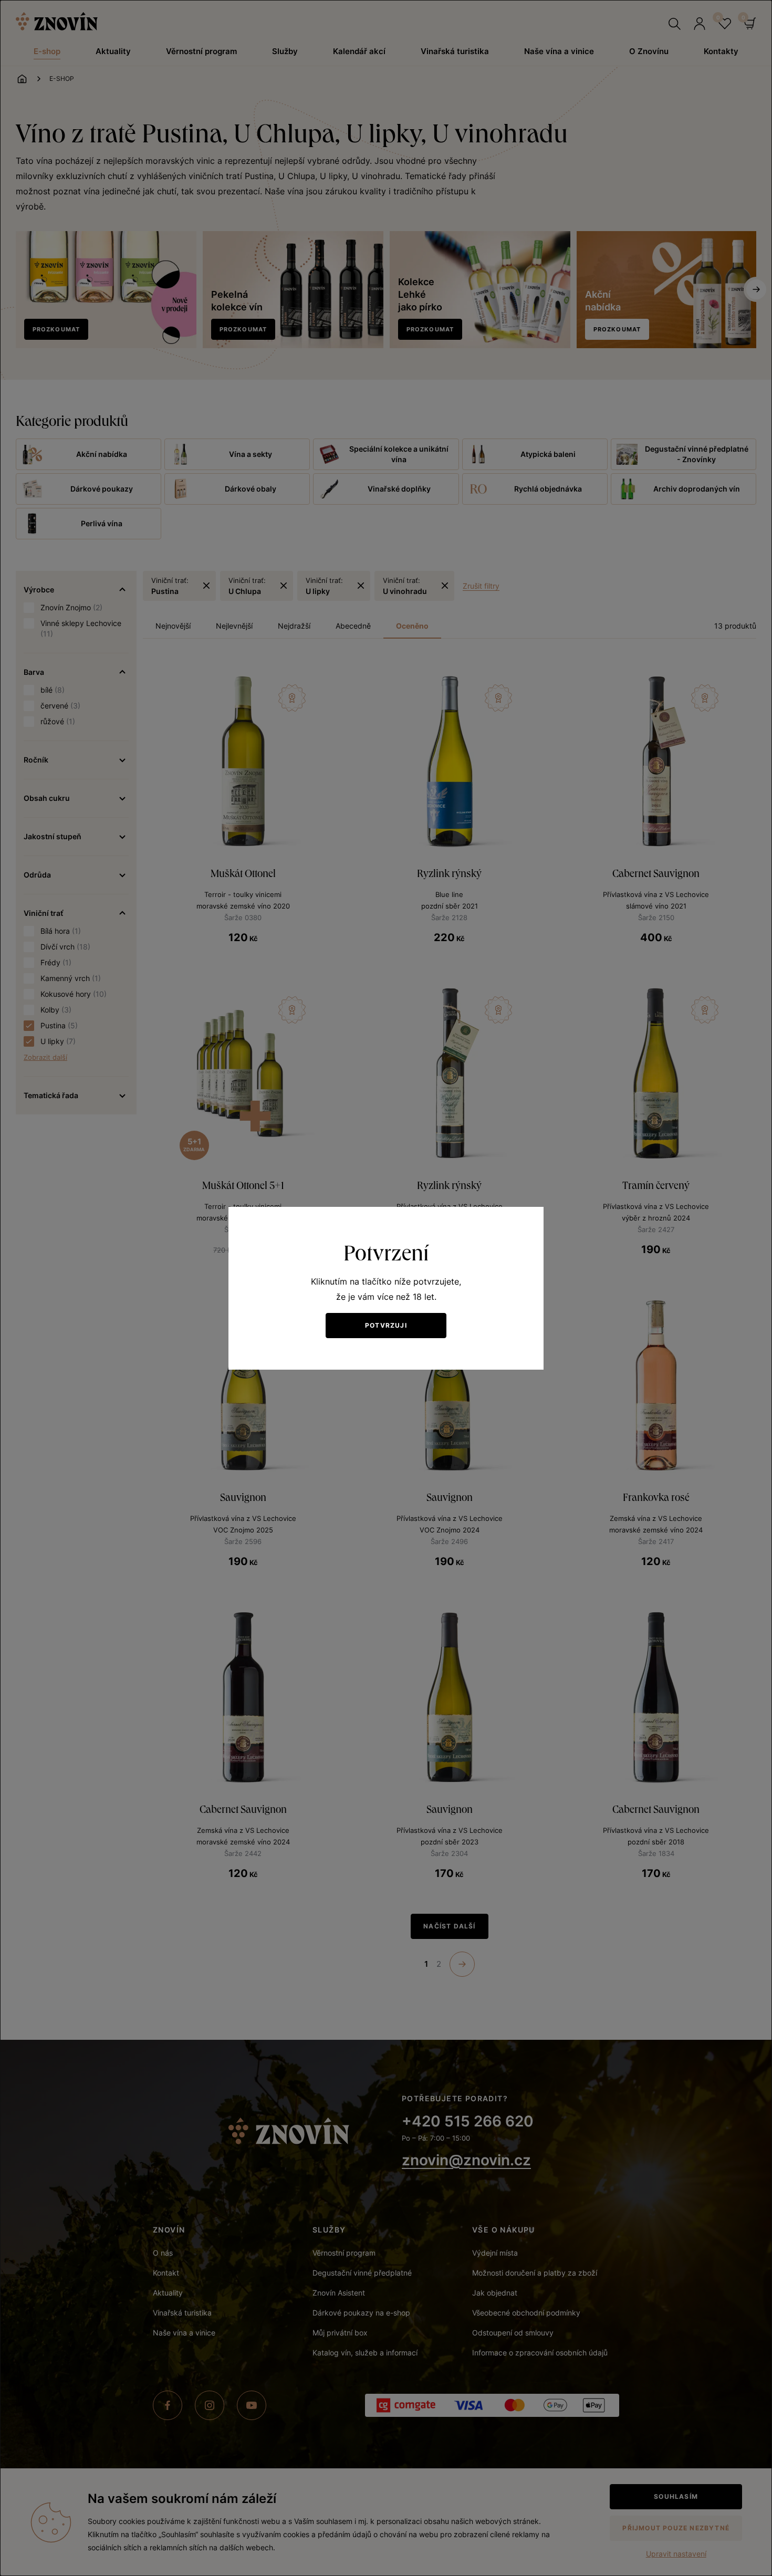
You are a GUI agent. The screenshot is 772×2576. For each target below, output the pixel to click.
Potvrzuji (386, 1325)
